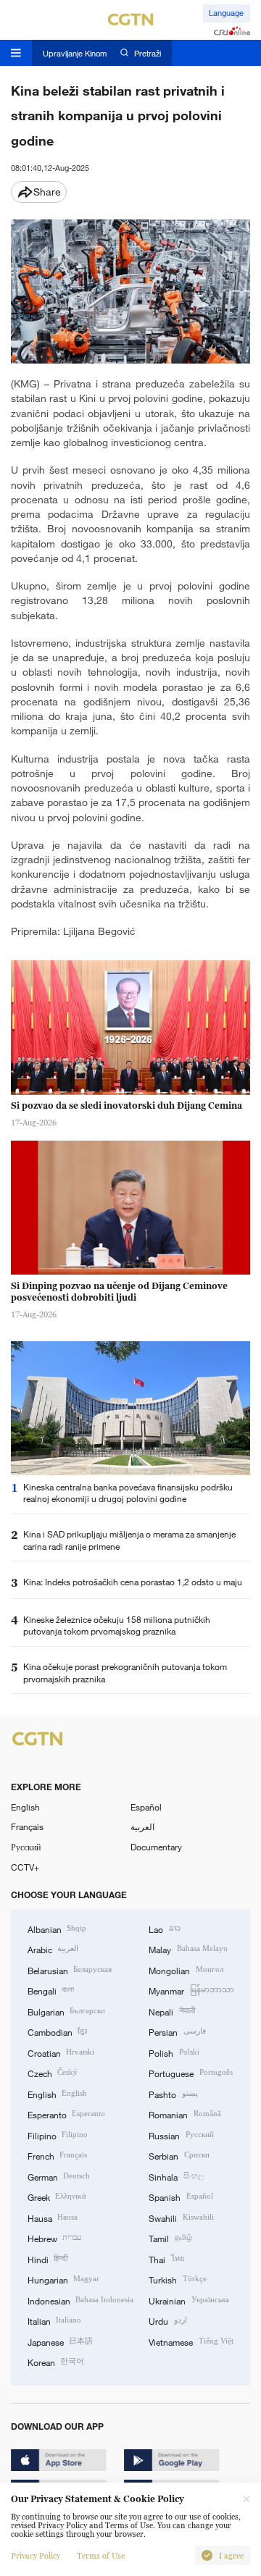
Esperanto (66, 2114)
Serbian (179, 2155)
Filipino (58, 2135)
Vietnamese (191, 2341)
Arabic (53, 1949)
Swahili (181, 2218)
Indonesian (80, 2300)
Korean (56, 2362)
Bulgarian (66, 2011)
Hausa (53, 2218)
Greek (57, 2197)
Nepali (171, 2011)
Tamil (170, 2238)
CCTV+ (25, 1867)
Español (146, 1807)
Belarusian (70, 1970)
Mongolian (186, 1970)
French (57, 2155)
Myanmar (191, 1990)
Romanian (185, 2114)
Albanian (57, 1929)
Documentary (156, 1847)
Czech (53, 2073)
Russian (181, 2135)
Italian (54, 2320)
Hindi (47, 2259)
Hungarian (63, 2279)
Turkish (177, 2279)
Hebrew (54, 2238)
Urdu (167, 2320)
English (25, 1807)
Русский (26, 1847)
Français (27, 1826)
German (59, 2176)
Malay (188, 1949)
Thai (166, 2259)
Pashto (173, 2094)
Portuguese (190, 2073)
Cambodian (57, 2031)
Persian (177, 2031)
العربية (142, 1826)
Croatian (61, 2052)
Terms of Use (101, 2556)
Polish (174, 2052)
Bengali (51, 1990)
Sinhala (176, 2176)
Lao (164, 1929)
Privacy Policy (36, 2556)
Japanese (60, 2341)
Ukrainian (188, 2300)
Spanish (181, 2197)
